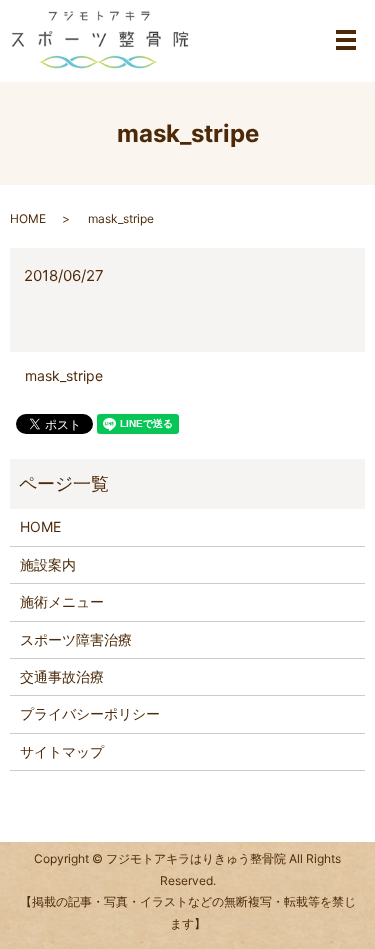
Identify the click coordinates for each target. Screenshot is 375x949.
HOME (28, 218)
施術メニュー (62, 601)
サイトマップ (62, 751)
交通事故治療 (62, 676)
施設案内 (48, 564)
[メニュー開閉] (346, 40)
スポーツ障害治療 (76, 639)
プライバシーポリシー (90, 713)
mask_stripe (64, 375)
